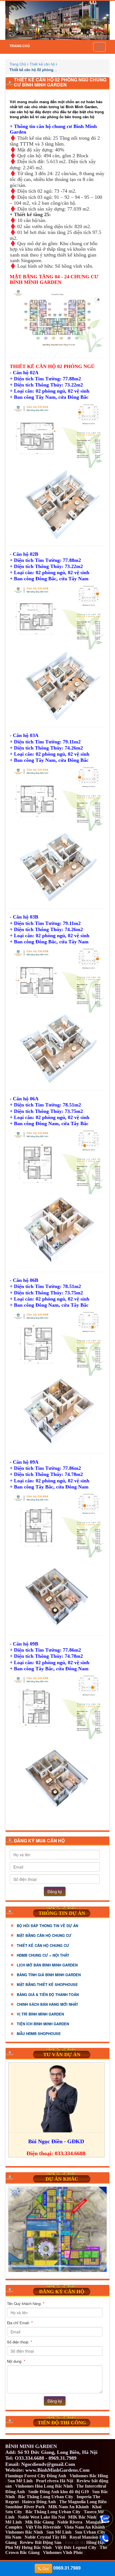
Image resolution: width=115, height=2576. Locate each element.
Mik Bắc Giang (39, 2522)
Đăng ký (55, 1891)
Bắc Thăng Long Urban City (46, 2497)
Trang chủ (20, 46)
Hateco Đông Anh (39, 2502)
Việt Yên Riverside (43, 2527)
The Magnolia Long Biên (83, 2502)
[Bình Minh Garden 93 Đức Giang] (57, 20)
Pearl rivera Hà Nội (55, 2481)
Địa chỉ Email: (20, 2323)
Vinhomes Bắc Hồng (89, 2476)
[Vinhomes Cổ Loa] (57, 2229)
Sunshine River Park (25, 2507)
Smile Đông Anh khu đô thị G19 (58, 2492)
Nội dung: (16, 2361)
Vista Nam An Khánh (85, 2527)
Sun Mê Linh (20, 2481)
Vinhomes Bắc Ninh (24, 2532)
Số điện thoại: (19, 2342)
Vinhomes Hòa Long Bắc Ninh (44, 2486)
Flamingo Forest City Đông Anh (36, 2476)
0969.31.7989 (61, 2568)
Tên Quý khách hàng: (26, 2303)
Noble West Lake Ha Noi (41, 2517)
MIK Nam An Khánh (69, 2507)
